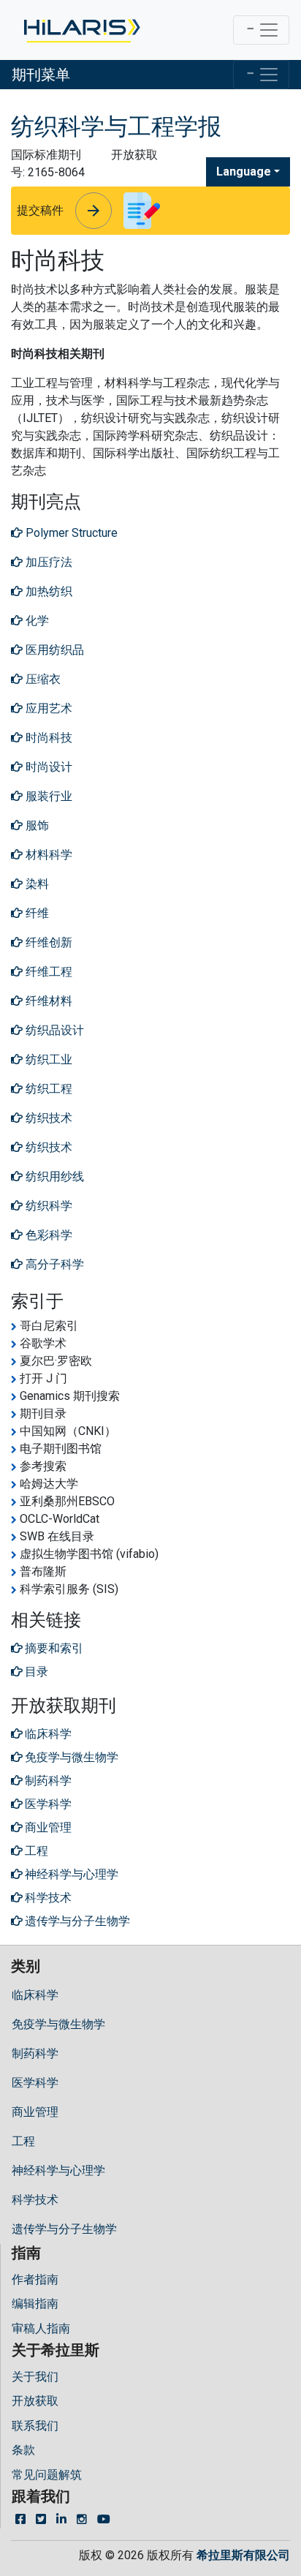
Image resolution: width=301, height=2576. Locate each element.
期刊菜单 (41, 75)
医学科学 (35, 2083)
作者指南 (35, 2279)
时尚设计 (47, 767)
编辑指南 (35, 2304)
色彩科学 (47, 1235)
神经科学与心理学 (58, 2170)
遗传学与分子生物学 (64, 2229)
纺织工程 (47, 1089)
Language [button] (244, 172)
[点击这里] (81, 30)
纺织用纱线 (53, 1176)
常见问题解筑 (47, 2475)
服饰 (36, 825)
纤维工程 (47, 972)
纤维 (36, 913)
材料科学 (47, 855)
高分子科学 (53, 1264)
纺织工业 (47, 1059)
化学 (36, 621)
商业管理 (35, 2112)
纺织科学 (47, 1206)
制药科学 (35, 2053)
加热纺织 (47, 591)
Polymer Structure (70, 533)
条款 (23, 2450)
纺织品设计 (53, 1030)
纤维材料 (47, 1001)
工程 (23, 2141)
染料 (36, 884)
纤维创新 (47, 942)
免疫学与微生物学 (58, 2024)
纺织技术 (47, 1118)
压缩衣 (42, 679)
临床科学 (35, 1995)
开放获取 (35, 2401)
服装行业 (47, 796)
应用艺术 (47, 708)
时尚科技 (47, 738)
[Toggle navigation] (261, 30)
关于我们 (35, 2377)
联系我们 (35, 2426)
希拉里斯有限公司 (243, 2555)
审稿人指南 (41, 2328)
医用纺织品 (53, 650)
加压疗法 (47, 562)
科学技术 (35, 2200)
